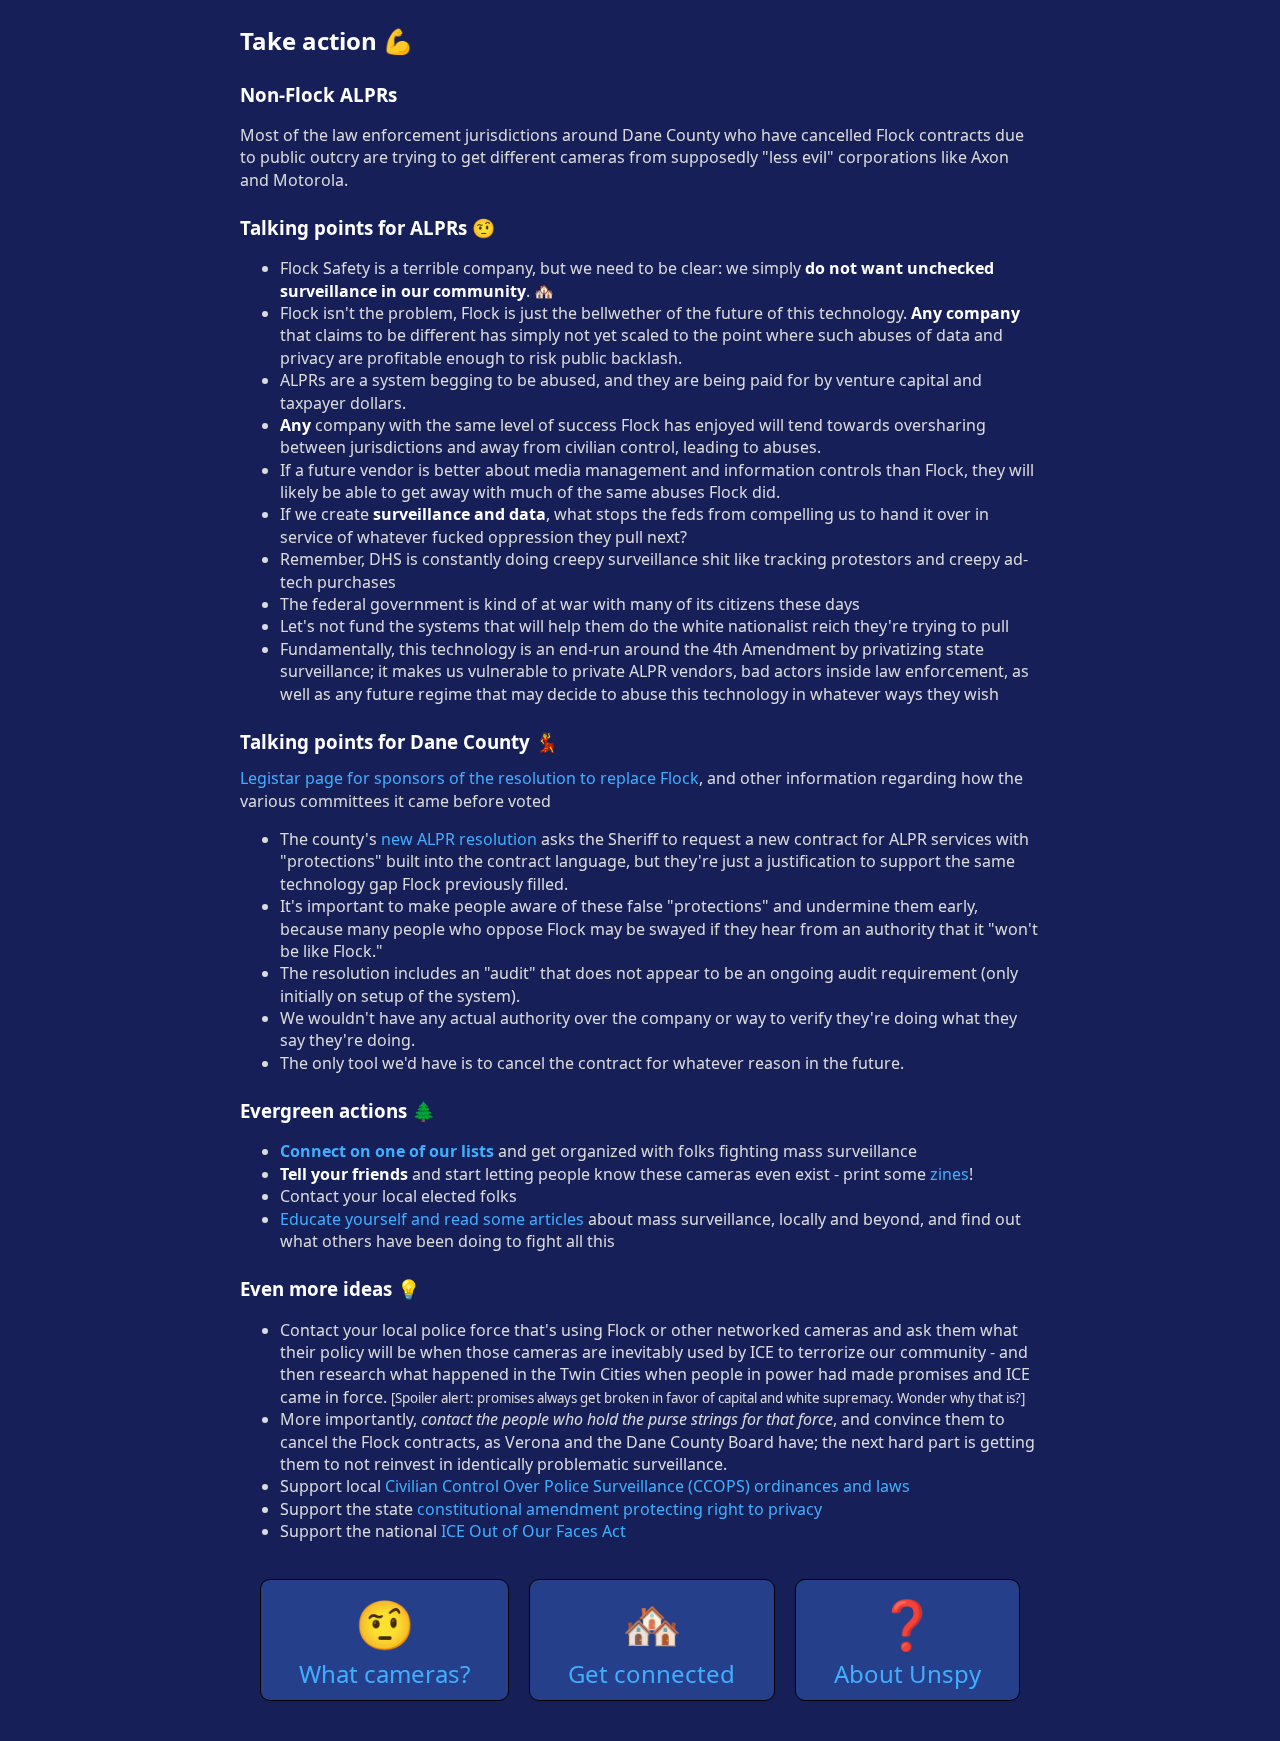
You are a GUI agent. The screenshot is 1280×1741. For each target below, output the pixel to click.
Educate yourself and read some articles (432, 1219)
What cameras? (384, 1640)
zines (949, 1174)
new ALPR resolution (459, 839)
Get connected (651, 1640)
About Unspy (907, 1640)
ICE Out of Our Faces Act (533, 1531)
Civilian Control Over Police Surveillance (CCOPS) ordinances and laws (647, 1486)
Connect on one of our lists (387, 1151)
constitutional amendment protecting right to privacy (619, 1509)
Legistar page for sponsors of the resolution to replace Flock (469, 778)
